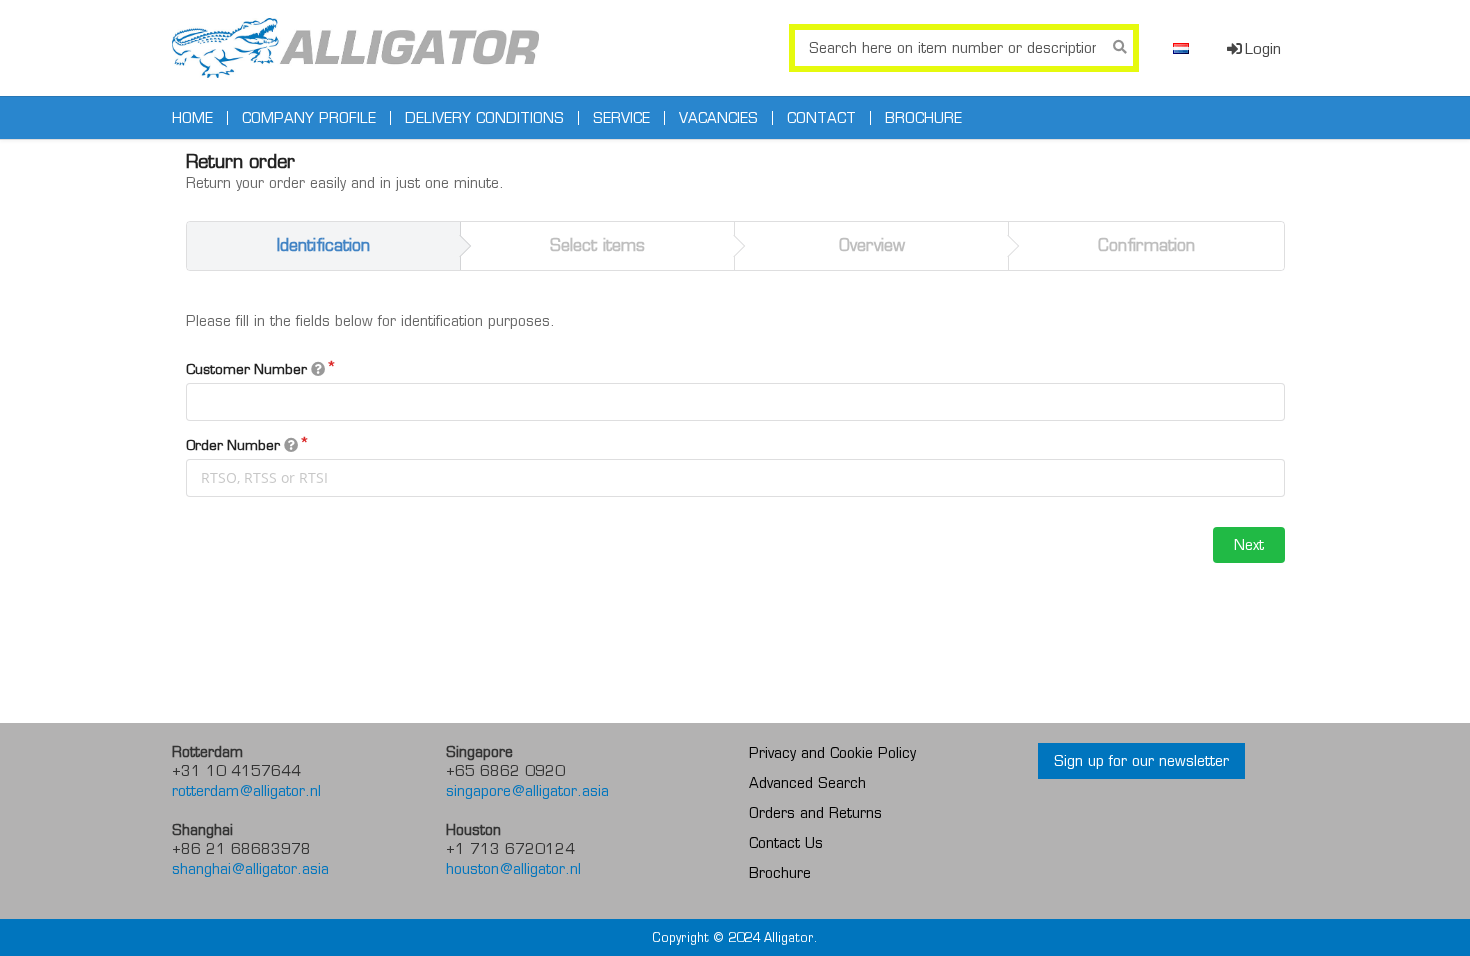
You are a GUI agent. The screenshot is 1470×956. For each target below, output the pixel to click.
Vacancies (718, 118)
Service (621, 118)
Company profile (309, 118)
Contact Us (786, 843)
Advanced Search (807, 783)
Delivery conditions (484, 118)
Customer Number (248, 369)
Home (192, 118)
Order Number (235, 445)
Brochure (923, 118)
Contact (821, 118)
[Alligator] (356, 48)
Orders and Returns (815, 813)
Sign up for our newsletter (1141, 761)
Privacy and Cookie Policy (832, 753)
